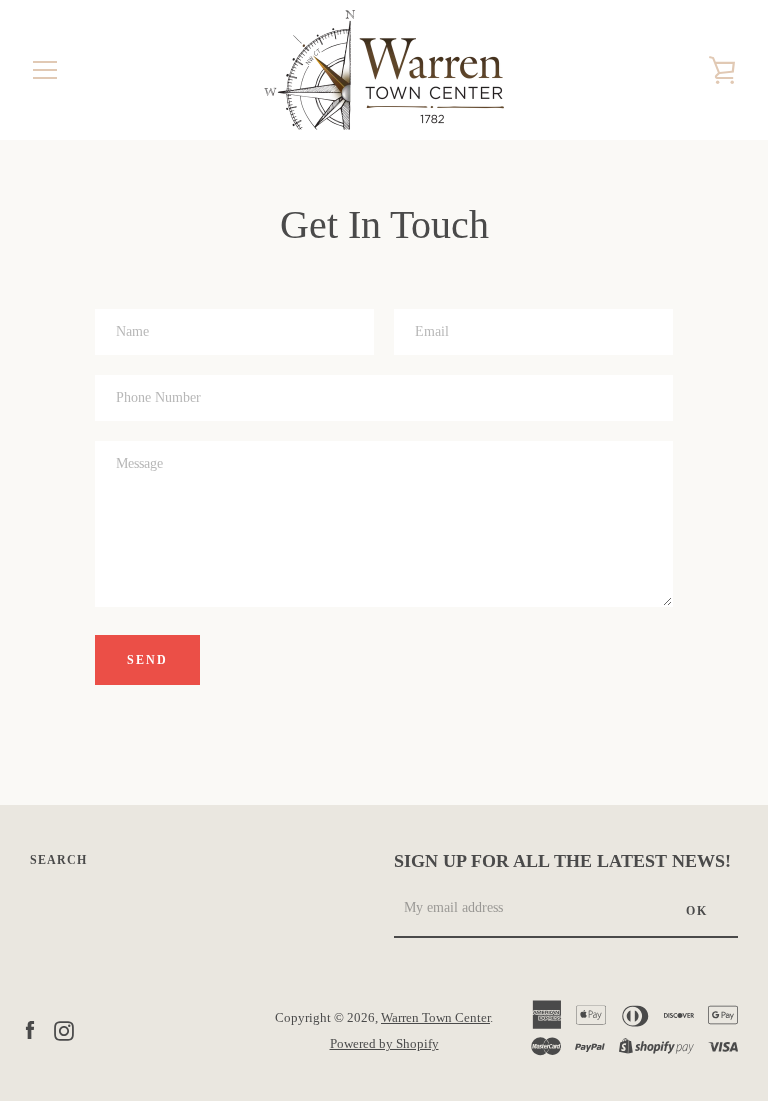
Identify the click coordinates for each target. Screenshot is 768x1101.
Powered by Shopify (384, 1044)
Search (58, 860)
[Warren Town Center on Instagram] (64, 1029)
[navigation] (45, 70)
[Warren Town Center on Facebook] (30, 1029)
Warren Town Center (435, 1018)
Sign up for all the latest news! (562, 861)
